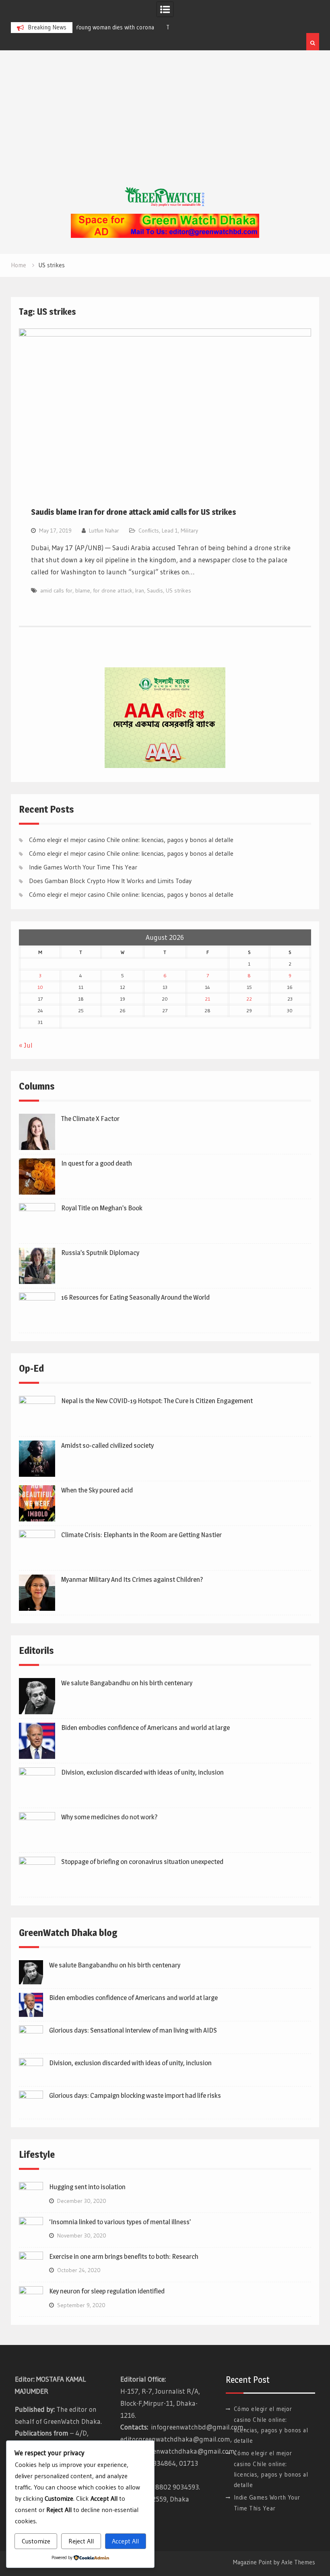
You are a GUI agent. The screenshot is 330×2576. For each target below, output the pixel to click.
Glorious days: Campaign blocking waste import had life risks (135, 2095)
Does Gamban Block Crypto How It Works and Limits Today (110, 881)
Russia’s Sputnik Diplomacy (100, 1253)
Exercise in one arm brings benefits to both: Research (124, 2256)
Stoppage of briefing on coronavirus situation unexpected (142, 1862)
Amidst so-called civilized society (107, 1445)
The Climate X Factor (90, 1119)
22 (249, 999)
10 (40, 987)
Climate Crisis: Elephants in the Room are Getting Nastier (141, 1535)
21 (207, 999)
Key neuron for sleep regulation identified (107, 2291)
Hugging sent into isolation (87, 2187)
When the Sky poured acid (97, 1490)
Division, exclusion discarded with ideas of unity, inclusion (142, 1772)
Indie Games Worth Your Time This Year (83, 867)
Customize (36, 2541)
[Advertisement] (165, 127)
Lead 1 (170, 530)
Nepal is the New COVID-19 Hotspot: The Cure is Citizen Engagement (157, 1401)
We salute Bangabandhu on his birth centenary (127, 1683)
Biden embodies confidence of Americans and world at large (145, 1728)
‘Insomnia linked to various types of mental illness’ (120, 2222)
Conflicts (149, 530)
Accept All (125, 2541)
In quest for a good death (97, 1163)
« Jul (26, 1045)
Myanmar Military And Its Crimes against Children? (132, 1579)
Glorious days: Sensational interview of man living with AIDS (133, 2030)
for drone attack (113, 590)
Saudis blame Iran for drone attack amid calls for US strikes (134, 512)
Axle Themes (298, 2562)
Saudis (155, 590)
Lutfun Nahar (104, 530)
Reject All (81, 2541)
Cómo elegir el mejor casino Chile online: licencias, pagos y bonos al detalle (131, 840)
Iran (140, 590)
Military (189, 530)
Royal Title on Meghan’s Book (102, 1208)
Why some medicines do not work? (109, 1817)
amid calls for (56, 590)
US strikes (178, 590)
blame (83, 590)
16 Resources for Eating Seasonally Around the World (135, 1297)
